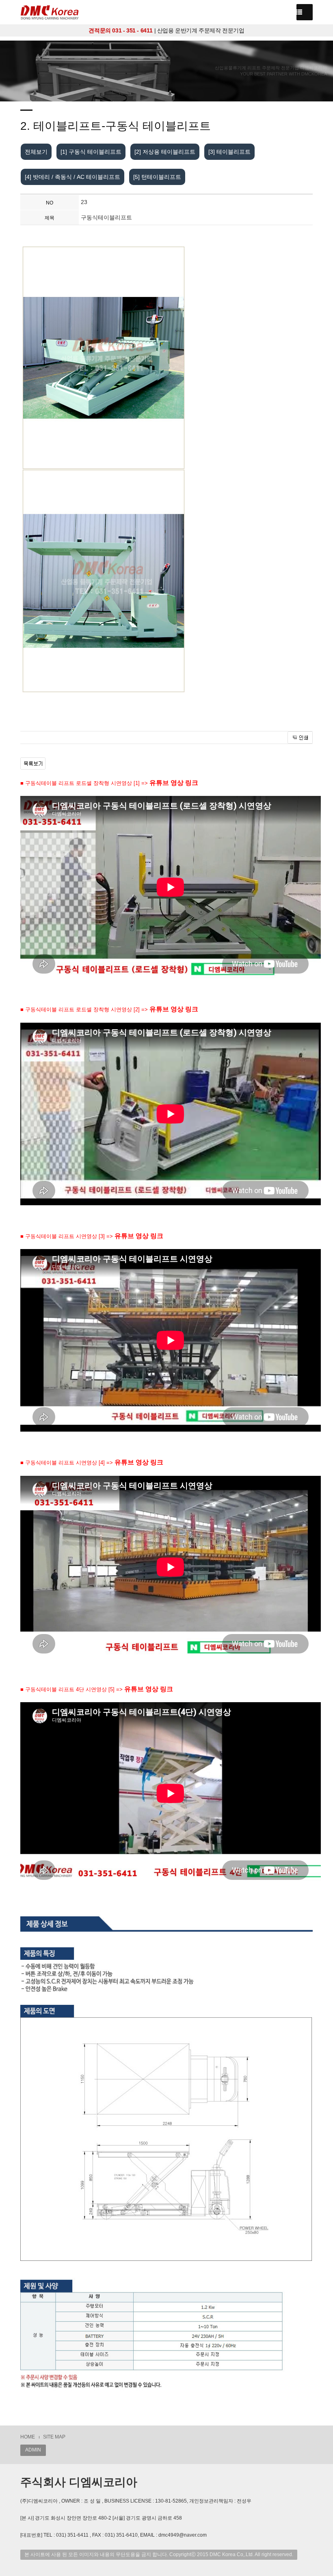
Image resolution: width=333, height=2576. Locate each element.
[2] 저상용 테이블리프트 (165, 152)
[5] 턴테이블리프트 (157, 177)
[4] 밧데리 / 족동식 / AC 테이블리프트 (72, 177)
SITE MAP (54, 2437)
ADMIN (33, 2450)
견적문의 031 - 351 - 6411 (121, 30)
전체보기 (36, 152)
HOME (28, 2437)
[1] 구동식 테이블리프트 (91, 152)
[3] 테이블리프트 (229, 152)
